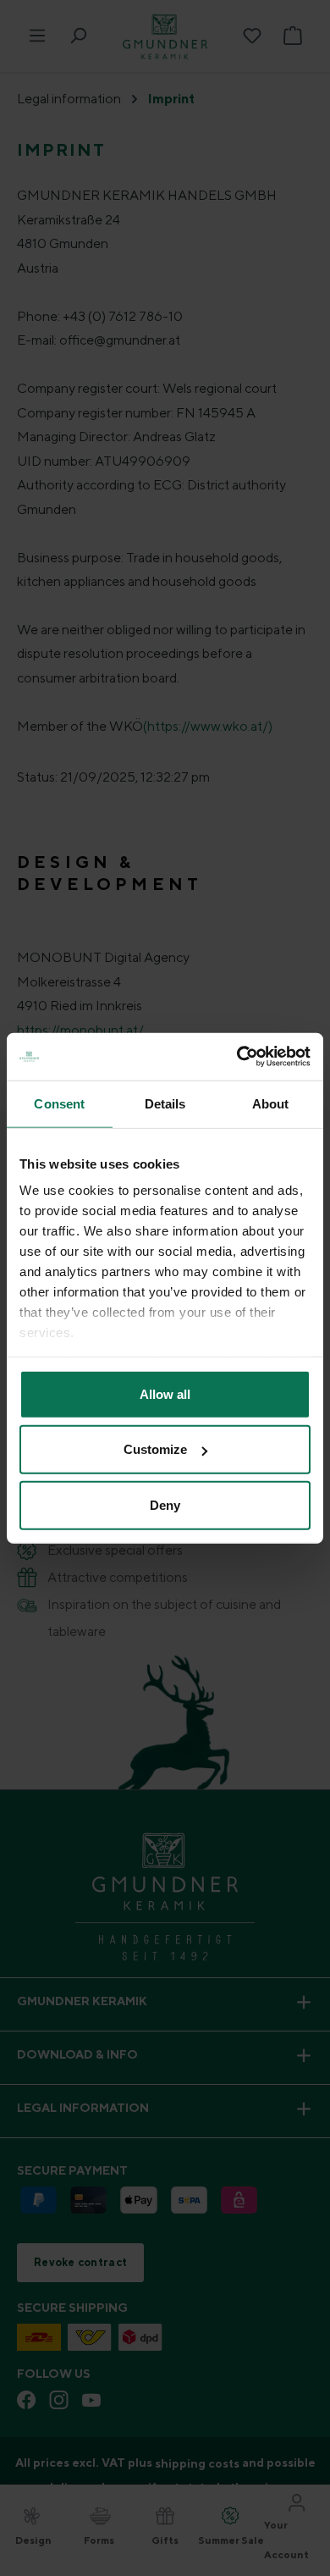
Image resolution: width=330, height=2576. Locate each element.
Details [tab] (165, 1103)
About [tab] (271, 1103)
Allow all (165, 1393)
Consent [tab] (59, 1103)
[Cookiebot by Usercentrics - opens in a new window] (237, 1057)
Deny (165, 1504)
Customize (155, 1449)
